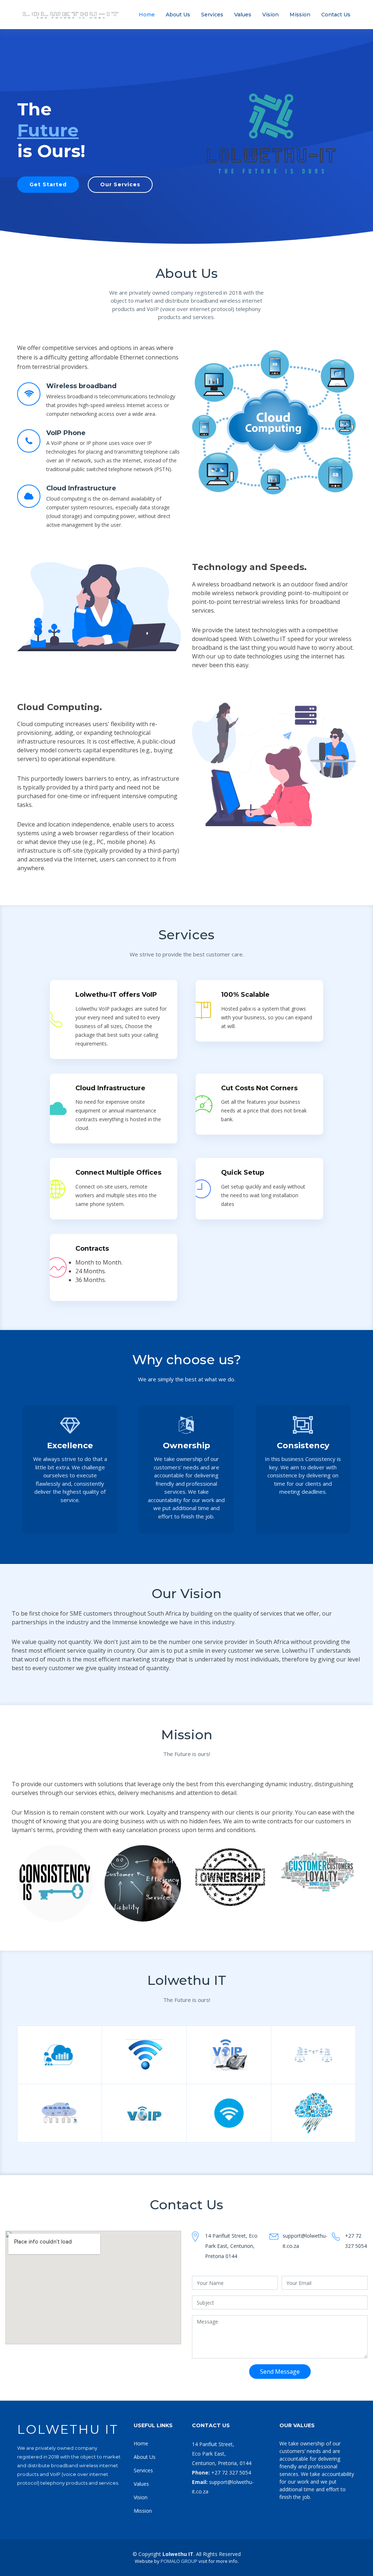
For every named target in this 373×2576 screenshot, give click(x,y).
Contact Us (336, 15)
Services (212, 15)
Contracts (92, 1249)
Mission (300, 15)
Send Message (280, 2372)
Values (243, 15)
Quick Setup (243, 1172)
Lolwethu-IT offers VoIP (116, 995)
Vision (270, 15)
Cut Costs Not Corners (259, 1088)
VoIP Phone (66, 433)
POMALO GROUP (180, 2561)
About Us (178, 15)
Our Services (120, 184)
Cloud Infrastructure (81, 488)
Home (147, 15)
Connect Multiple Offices (118, 1172)
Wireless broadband (81, 386)
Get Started (48, 184)
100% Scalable (245, 995)
